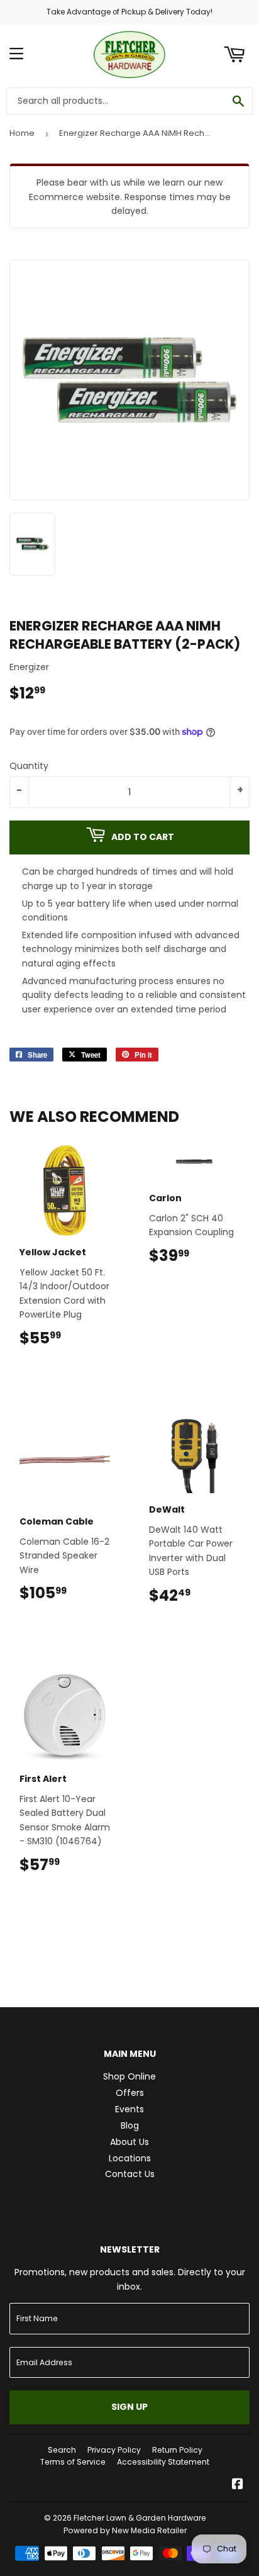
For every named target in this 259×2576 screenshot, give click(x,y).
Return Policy (177, 2450)
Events (129, 2109)
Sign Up (129, 2407)
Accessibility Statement (163, 2462)
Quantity (29, 766)
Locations (130, 2158)
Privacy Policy (114, 2450)
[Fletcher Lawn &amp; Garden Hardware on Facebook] (238, 2485)
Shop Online (129, 2076)
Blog (130, 2125)
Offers (130, 2093)
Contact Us (130, 2174)
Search (62, 2450)
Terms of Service (73, 2462)
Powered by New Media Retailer (125, 2530)
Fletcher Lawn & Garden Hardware (140, 2518)
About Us (129, 2142)
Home (22, 133)
